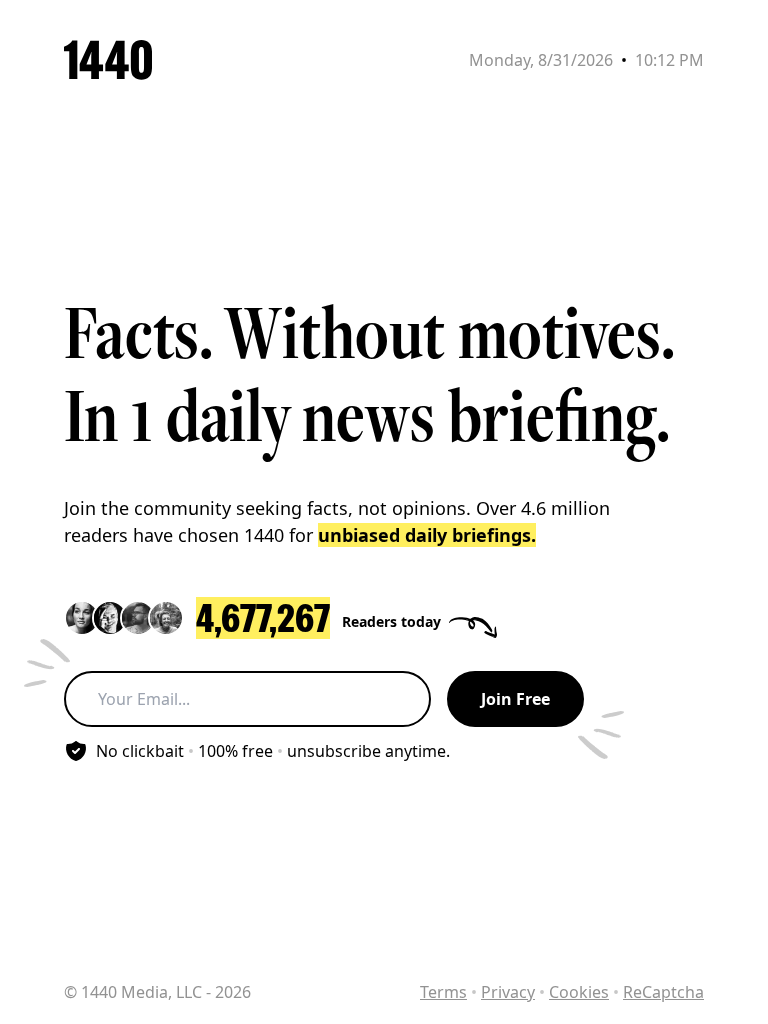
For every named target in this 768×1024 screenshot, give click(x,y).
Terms (443, 992)
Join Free (515, 699)
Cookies (579, 992)
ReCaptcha (663, 992)
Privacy (508, 992)
